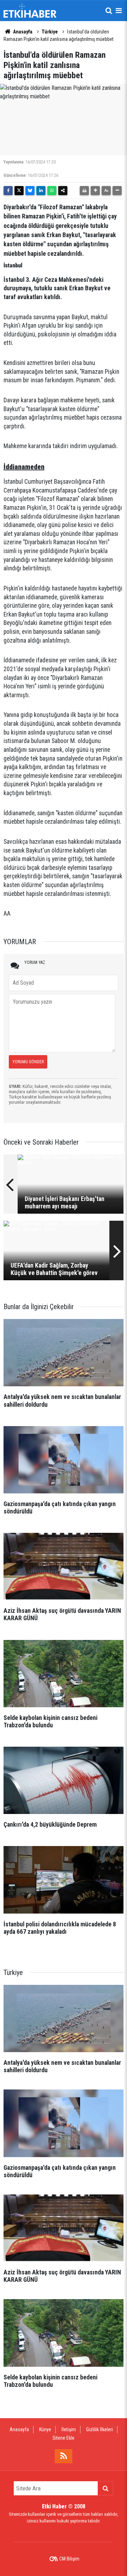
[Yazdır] (84, 191)
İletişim (69, 2429)
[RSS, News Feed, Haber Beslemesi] (64, 2456)
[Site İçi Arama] (109, 11)
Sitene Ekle (64, 2438)
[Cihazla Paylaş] (63, 191)
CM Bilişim (69, 2559)
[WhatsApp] (52, 191)
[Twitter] (19, 191)
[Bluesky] (30, 191)
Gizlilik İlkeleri (99, 2429)
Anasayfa (22, 32)
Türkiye (50, 32)
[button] (95, 191)
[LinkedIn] (41, 191)
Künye (45, 2429)
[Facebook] (8, 191)
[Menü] (119, 11)
